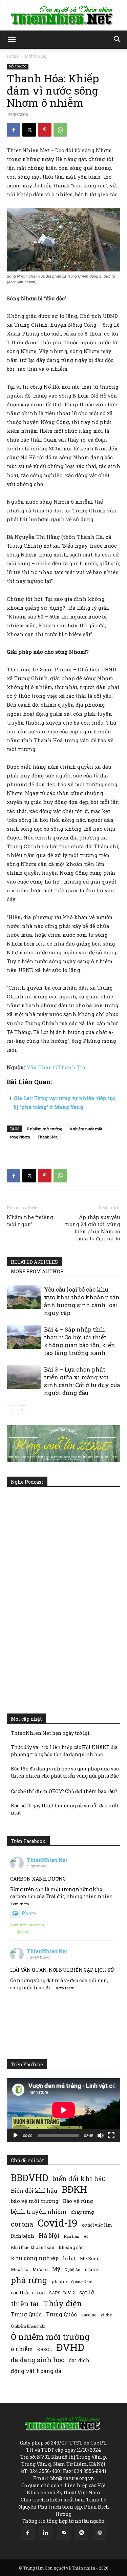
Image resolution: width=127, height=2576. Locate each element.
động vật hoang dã (36, 2371)
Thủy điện (63, 2303)
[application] (63, 2110)
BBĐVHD (29, 2178)
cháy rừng (82, 2212)
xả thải (107, 2315)
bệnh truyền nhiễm (39, 2212)
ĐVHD (70, 2347)
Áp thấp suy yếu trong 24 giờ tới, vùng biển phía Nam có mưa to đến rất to (93, 1228)
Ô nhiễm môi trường (45, 1129)
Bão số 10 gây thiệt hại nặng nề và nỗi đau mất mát (65, 1809)
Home (13, 56)
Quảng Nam (82, 2282)
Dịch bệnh (23, 2236)
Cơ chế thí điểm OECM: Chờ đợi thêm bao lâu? (64, 1791)
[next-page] (22, 1410)
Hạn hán (72, 2236)
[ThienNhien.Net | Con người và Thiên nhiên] (63, 16)
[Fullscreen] (111, 2135)
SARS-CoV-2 (62, 2293)
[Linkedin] (46, 2533)
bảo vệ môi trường (35, 2201)
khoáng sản (71, 2247)
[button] (12, 40)
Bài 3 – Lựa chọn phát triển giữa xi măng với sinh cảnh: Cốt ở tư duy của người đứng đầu (82, 1381)
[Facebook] (14, 130)
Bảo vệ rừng (78, 2201)
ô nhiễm (22, 2349)
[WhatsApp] (60, 130)
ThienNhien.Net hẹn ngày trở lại (50, 1733)
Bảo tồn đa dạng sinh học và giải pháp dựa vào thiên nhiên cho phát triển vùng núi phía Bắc (65, 1772)
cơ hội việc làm (97, 2225)
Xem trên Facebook (27, 1925)
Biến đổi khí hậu (34, 2190)
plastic (59, 2281)
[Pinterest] (45, 130)
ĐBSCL (45, 2349)
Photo (29, 1913)
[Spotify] (82, 2533)
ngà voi (92, 2269)
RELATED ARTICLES (34, 1262)
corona (22, 2224)
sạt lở (87, 2292)
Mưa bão (19, 2269)
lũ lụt (69, 2258)
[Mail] (64, 2533)
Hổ (86, 2236)
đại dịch (79, 2360)
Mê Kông (90, 2258)
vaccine (89, 2315)
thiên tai (25, 2304)
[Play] (16, 2135)
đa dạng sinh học (38, 2360)
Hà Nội (49, 2236)
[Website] (100, 2533)
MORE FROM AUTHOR (37, 1271)
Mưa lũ (40, 2269)
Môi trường (36, 56)
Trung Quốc (26, 2314)
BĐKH (74, 2189)
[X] (29, 130)
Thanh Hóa (48, 1137)
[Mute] (101, 2135)
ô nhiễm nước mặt (86, 1129)
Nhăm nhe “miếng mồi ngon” (30, 1221)
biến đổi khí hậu (79, 2179)
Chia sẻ (22, 1932)
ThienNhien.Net (47, 1860)
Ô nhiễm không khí (28, 2326)
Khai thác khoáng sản (33, 2247)
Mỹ (56, 2269)
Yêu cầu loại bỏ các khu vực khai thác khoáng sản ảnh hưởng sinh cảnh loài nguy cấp (82, 1301)
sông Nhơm (20, 1137)
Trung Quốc (61, 2314)
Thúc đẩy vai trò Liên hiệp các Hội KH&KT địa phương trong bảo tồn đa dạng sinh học (64, 1751)
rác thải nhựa (28, 2293)
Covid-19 (58, 2223)
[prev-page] (11, 1410)
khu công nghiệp (35, 2258)
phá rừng (29, 2280)
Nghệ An (72, 2269)
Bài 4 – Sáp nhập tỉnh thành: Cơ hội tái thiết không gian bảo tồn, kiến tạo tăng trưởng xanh (80, 1341)
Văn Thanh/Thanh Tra (56, 1067)
